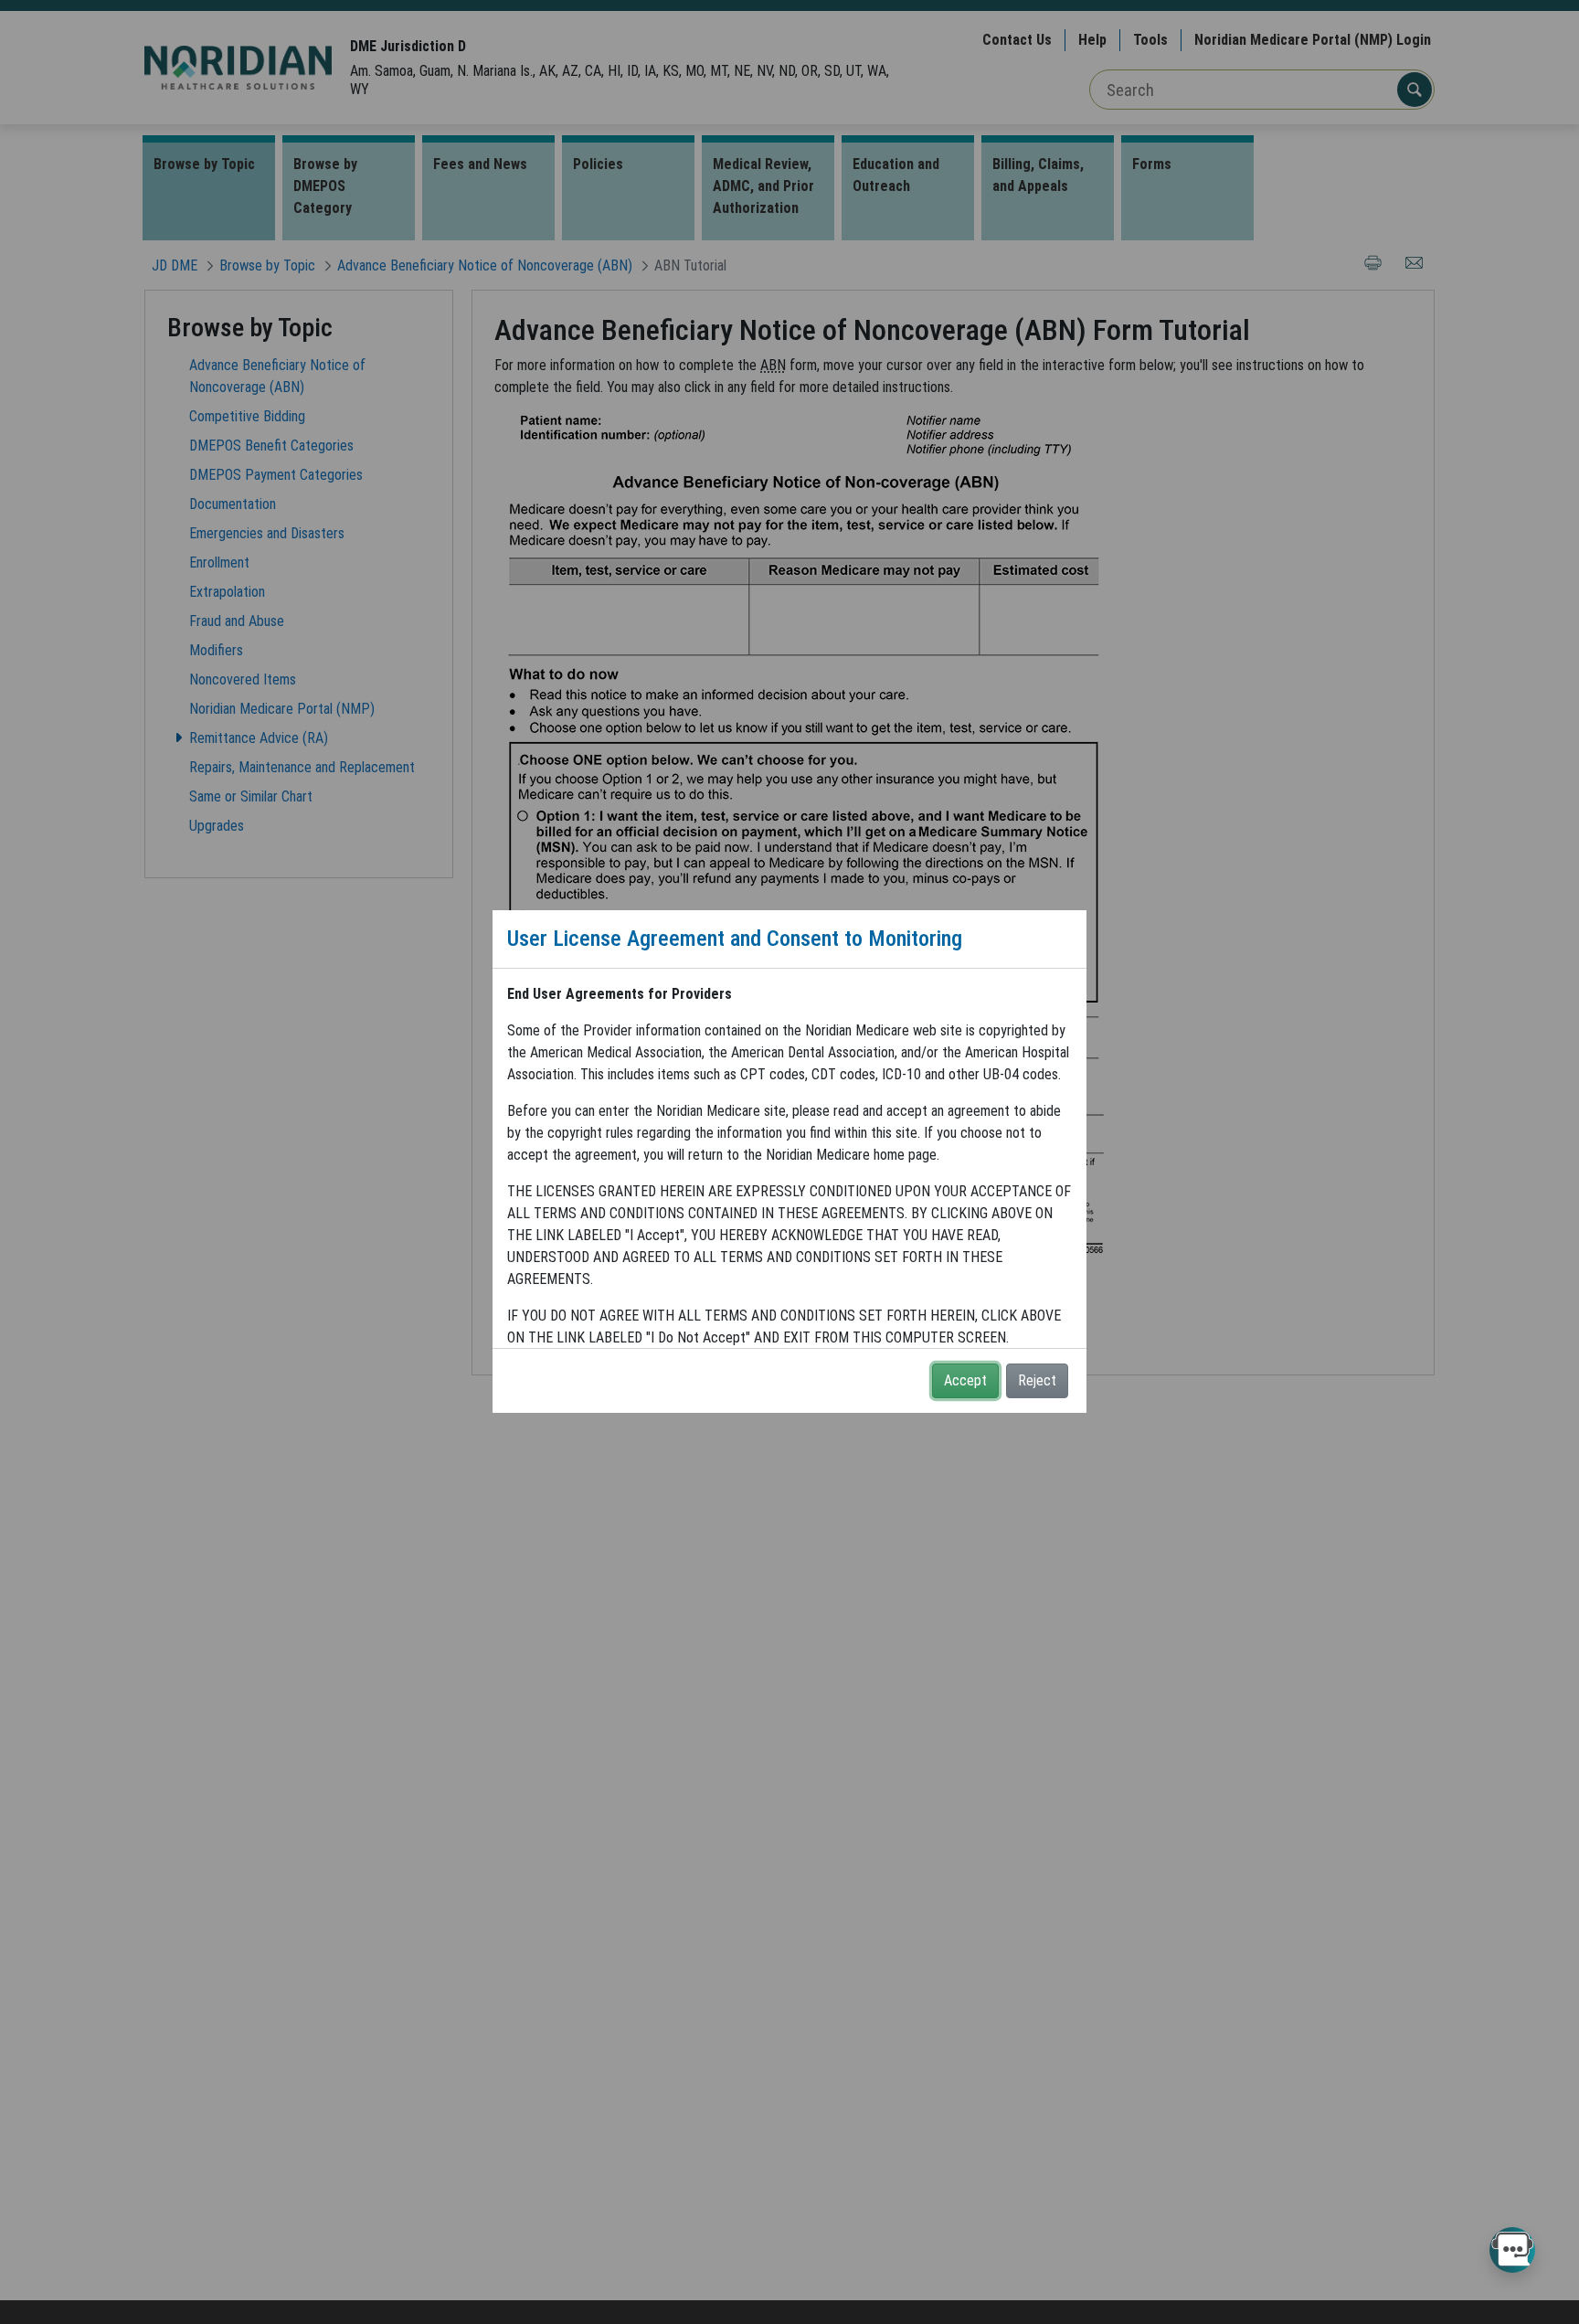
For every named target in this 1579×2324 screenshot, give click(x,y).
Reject (1037, 1380)
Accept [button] (965, 1380)
